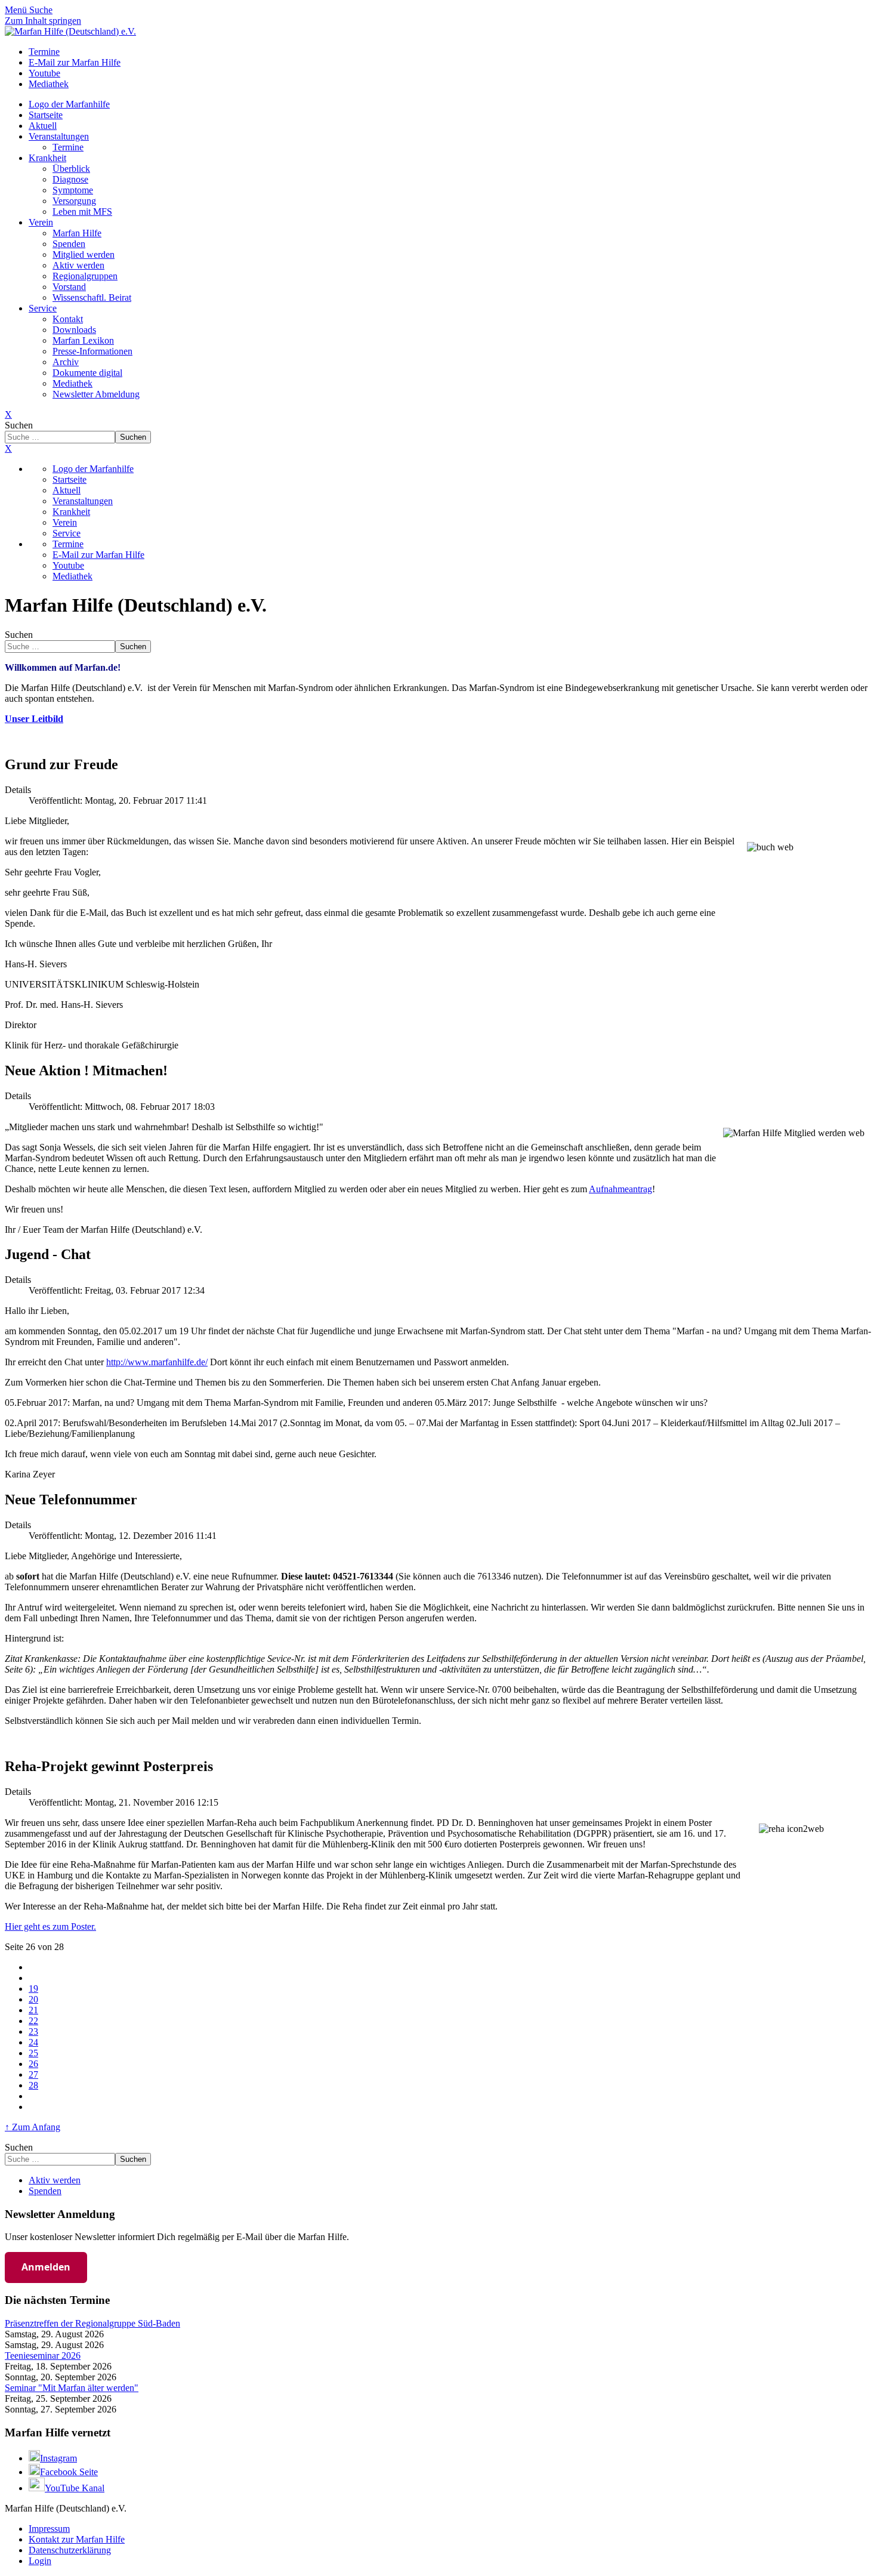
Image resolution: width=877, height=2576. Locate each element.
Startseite (46, 115)
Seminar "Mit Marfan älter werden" (72, 2388)
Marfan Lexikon (83, 340)
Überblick (71, 169)
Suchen (19, 425)
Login (40, 2561)
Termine (68, 147)
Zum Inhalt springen (43, 21)
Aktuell (43, 126)
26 (33, 2064)
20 (33, 1999)
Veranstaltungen (59, 136)
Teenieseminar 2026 (43, 2356)
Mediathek (72, 383)
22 (33, 2021)
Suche (41, 10)
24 (33, 2042)
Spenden (69, 244)
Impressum (49, 2529)
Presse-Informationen (92, 351)
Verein (41, 222)
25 (33, 2053)
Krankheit (47, 158)
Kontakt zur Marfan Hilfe (77, 2539)
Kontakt (68, 319)
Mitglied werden (84, 254)
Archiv (66, 362)
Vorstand (69, 287)
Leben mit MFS (82, 212)
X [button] (8, 448)
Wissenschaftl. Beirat (92, 297)
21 (33, 2010)
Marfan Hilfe (77, 233)
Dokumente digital (87, 373)
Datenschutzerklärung (70, 2550)
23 (33, 2032)
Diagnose (70, 179)
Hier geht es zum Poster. (50, 1926)
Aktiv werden (78, 265)
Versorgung (74, 201)
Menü (17, 10)
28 (33, 2085)
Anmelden (46, 2267)
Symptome (73, 190)
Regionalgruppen (85, 276)
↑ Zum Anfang (33, 2127)
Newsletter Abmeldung (96, 394)
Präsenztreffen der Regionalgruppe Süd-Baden (92, 2323)
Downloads (74, 330)
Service (43, 308)
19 (33, 1989)
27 (33, 2074)
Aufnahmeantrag (620, 1189)
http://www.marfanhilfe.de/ (157, 1362)
